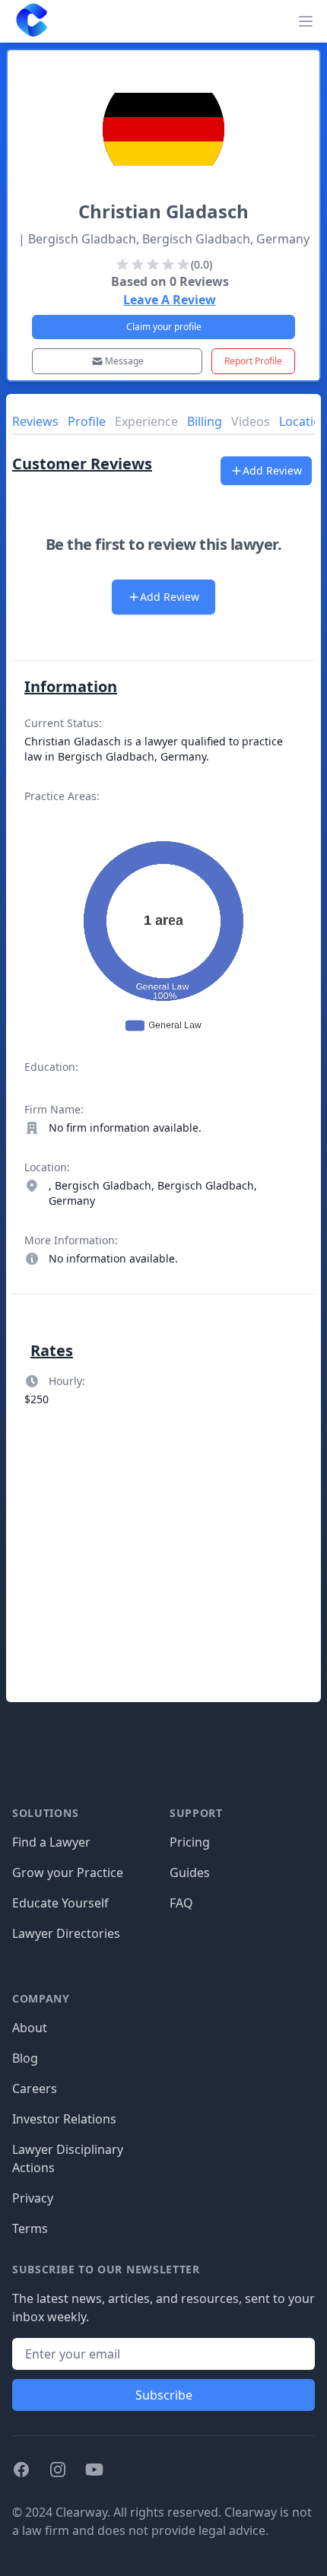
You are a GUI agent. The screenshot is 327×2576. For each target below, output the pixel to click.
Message (124, 361)
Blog (25, 2058)
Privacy (33, 2198)
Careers (35, 2088)
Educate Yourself (60, 1903)
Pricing (190, 1842)
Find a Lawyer (51, 1842)
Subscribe (164, 2395)
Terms (30, 2228)
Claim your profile (164, 327)
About (30, 2028)
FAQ (181, 1903)
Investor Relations (64, 2119)
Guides (190, 1872)
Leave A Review (170, 300)
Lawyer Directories (66, 1933)
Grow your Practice (68, 1872)
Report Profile (253, 361)
